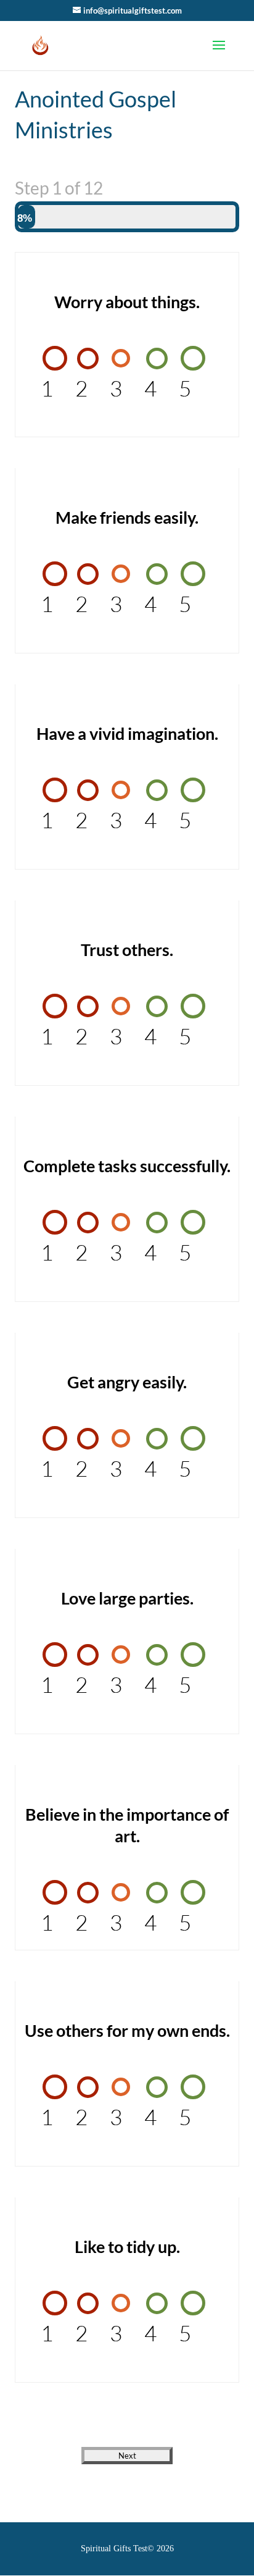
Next (127, 2456)
